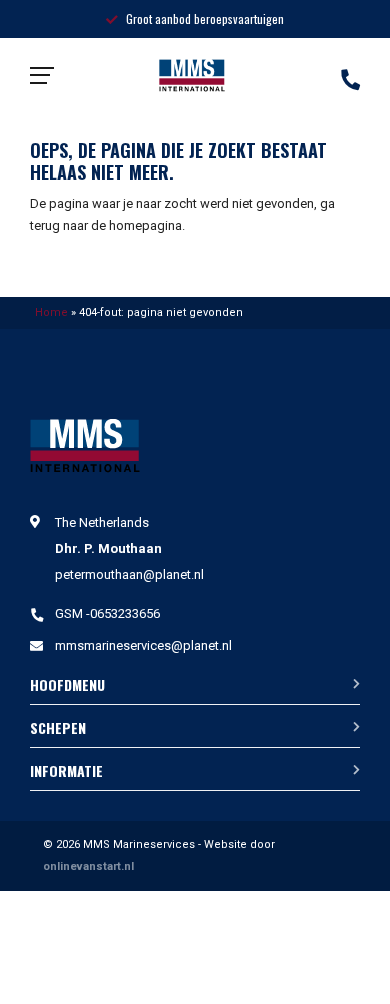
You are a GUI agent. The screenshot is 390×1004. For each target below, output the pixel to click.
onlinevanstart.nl (88, 866)
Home (51, 312)
